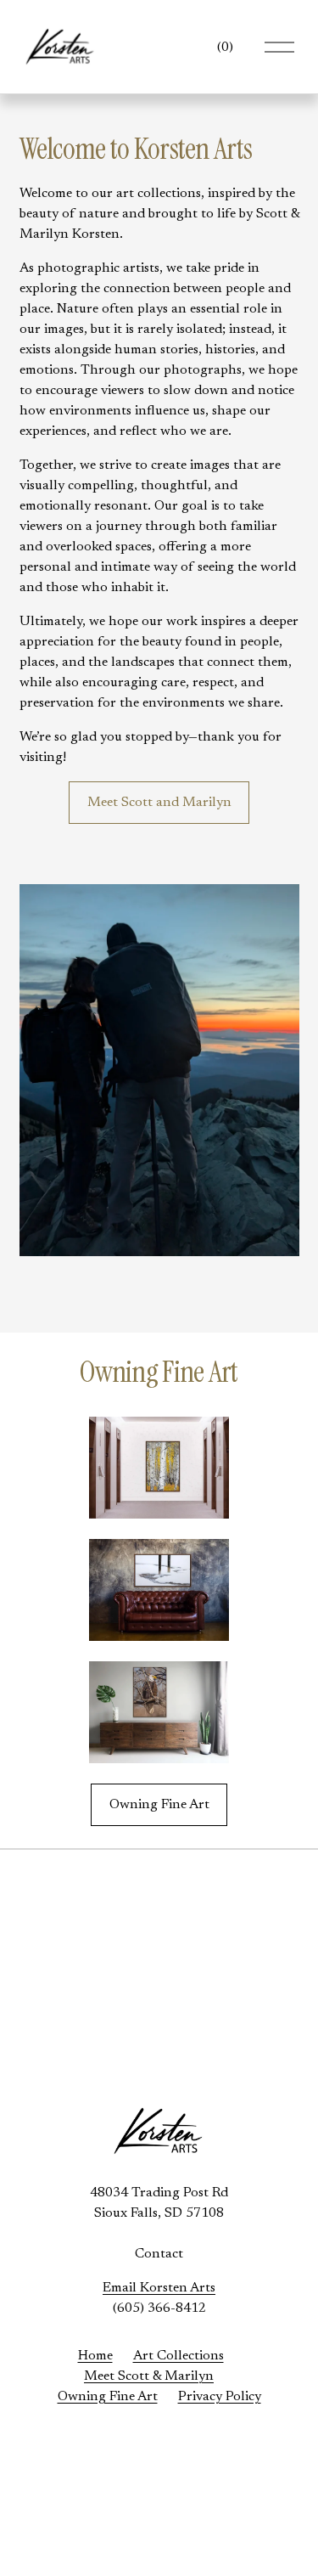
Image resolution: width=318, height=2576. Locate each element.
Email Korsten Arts (159, 2288)
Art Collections (179, 2356)
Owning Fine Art (159, 1805)
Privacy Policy (220, 2397)
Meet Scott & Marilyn (149, 2376)
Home (95, 2356)
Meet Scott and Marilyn (159, 803)
